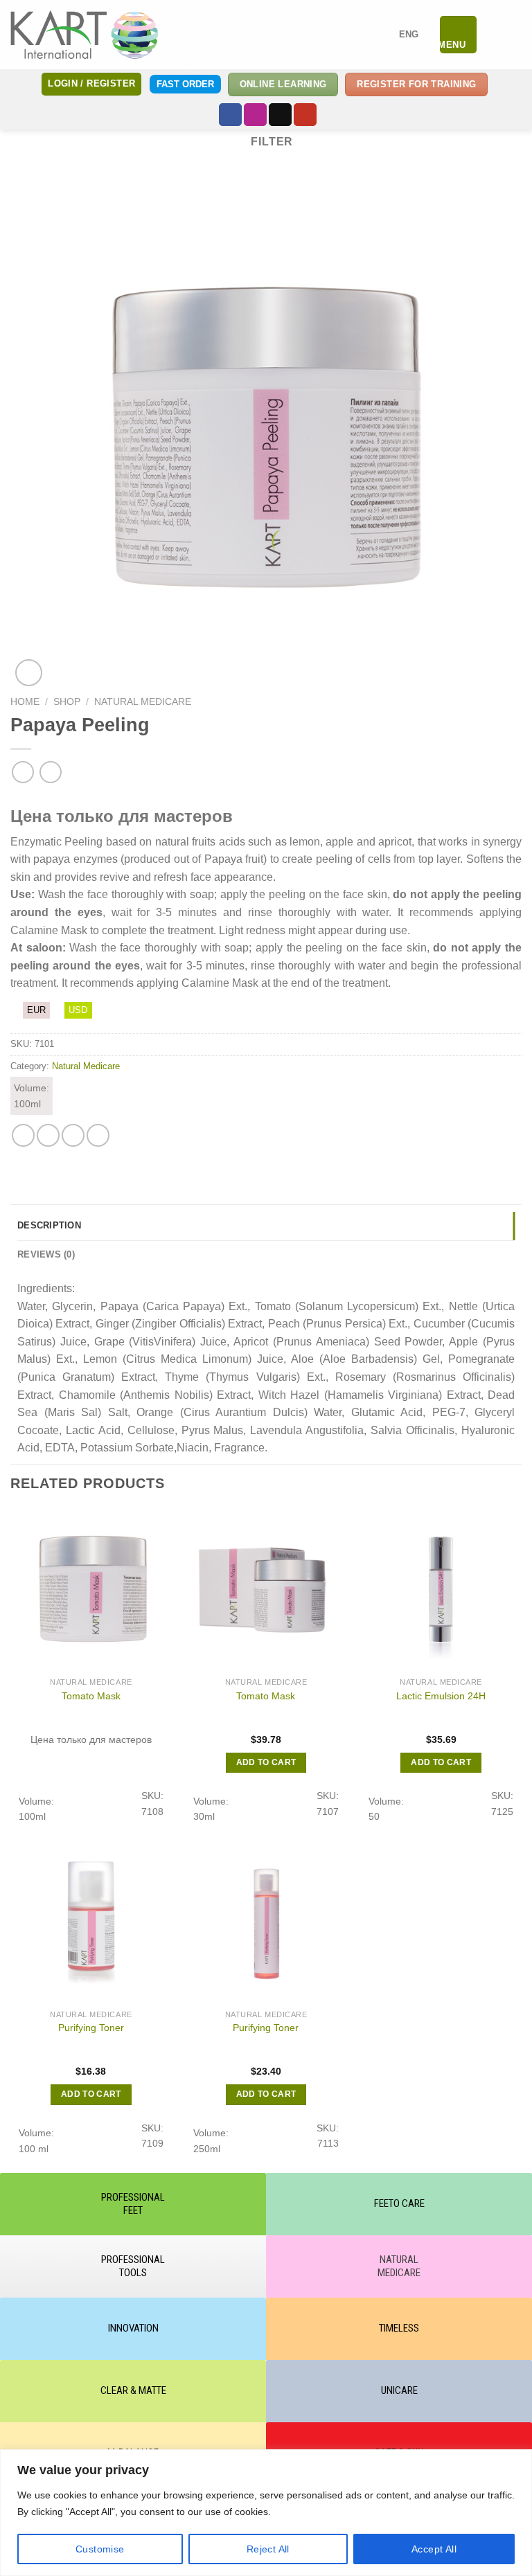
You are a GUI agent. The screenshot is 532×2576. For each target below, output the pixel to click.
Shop (67, 702)
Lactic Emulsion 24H (441, 1696)
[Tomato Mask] (91, 1590)
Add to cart (266, 1762)
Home (25, 702)
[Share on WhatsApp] (23, 1135)
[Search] (493, 35)
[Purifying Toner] (91, 1922)
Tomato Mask (91, 1696)
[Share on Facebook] (48, 1135)
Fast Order (185, 84)
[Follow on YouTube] (305, 115)
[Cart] (515, 35)
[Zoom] (29, 673)
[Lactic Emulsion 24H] (441, 1590)
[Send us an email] (280, 115)
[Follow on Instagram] (255, 115)
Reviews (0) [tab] (46, 1254)
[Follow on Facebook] (230, 115)
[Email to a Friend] (73, 1135)
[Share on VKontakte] (98, 1135)
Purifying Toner (91, 2028)
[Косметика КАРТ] (85, 34)
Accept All (434, 2549)
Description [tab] (49, 1225)
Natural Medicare (143, 702)
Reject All (268, 2549)
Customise (100, 2549)
